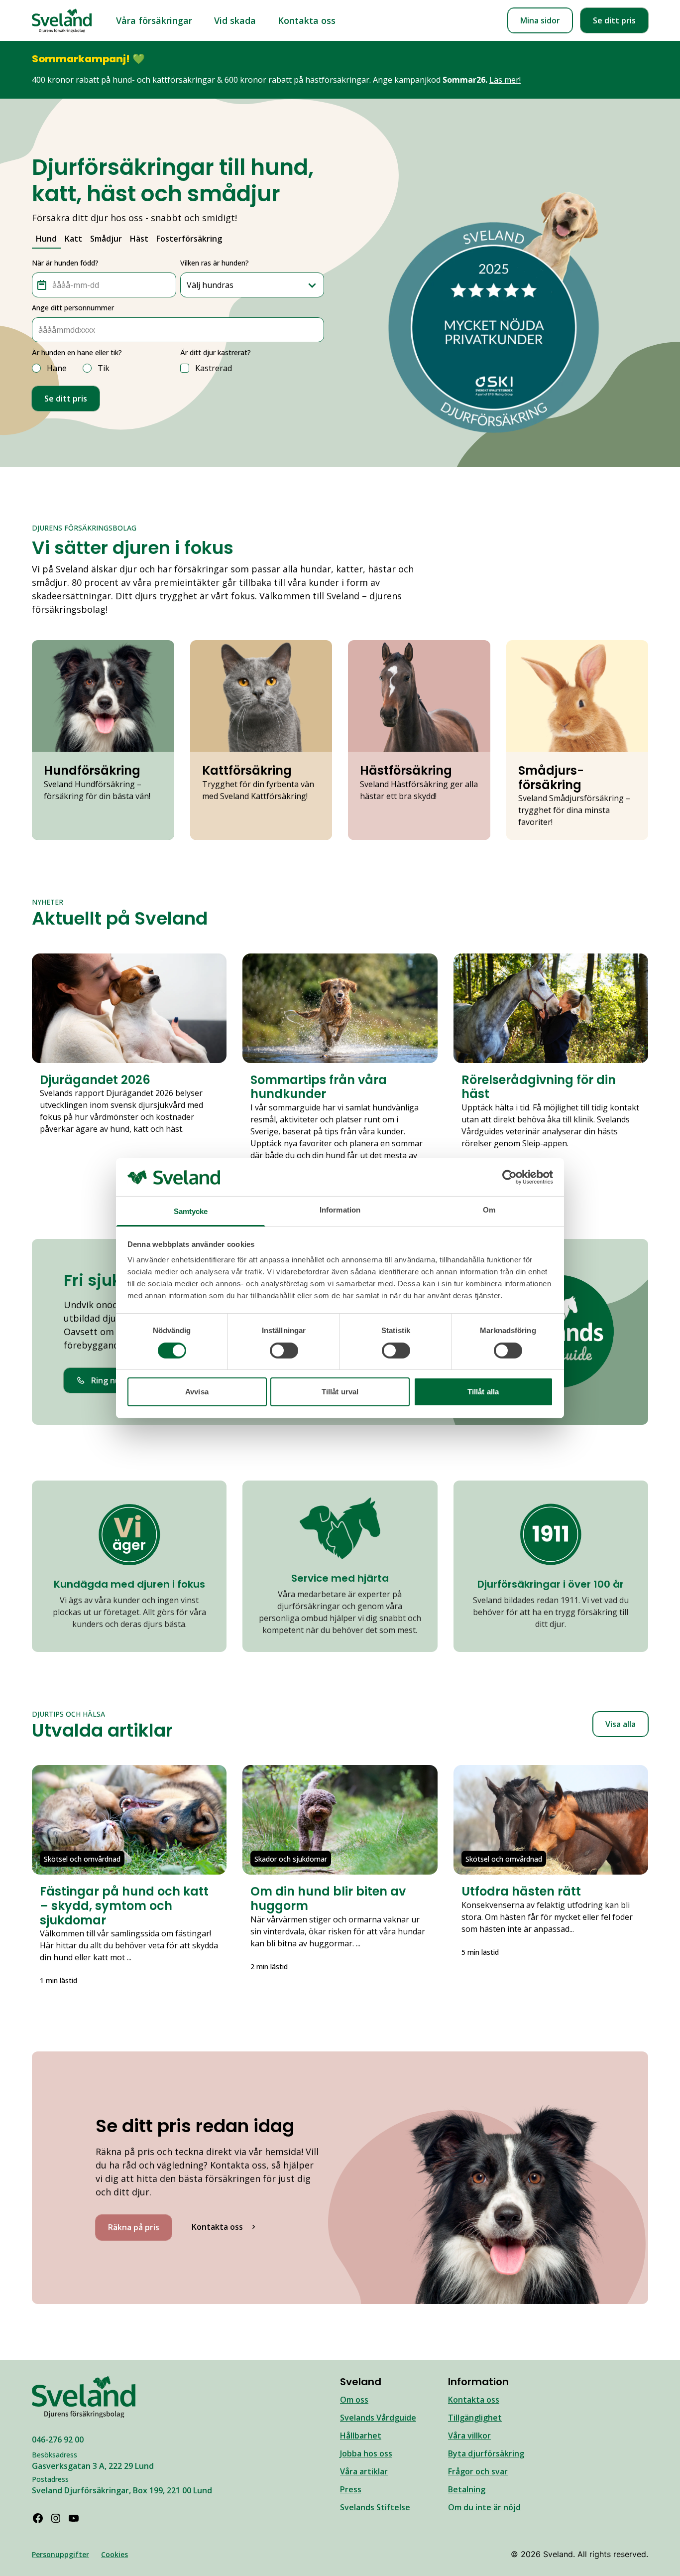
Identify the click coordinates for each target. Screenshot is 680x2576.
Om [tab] (489, 1210)
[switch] (284, 1351)
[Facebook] (38, 2518)
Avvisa (197, 1392)
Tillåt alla (483, 1392)
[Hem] (62, 21)
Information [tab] (340, 1210)
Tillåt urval (340, 1392)
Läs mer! (505, 80)
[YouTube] (74, 2518)
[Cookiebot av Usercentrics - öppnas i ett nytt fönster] (510, 1177)
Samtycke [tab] (191, 1211)
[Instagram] (56, 2518)
